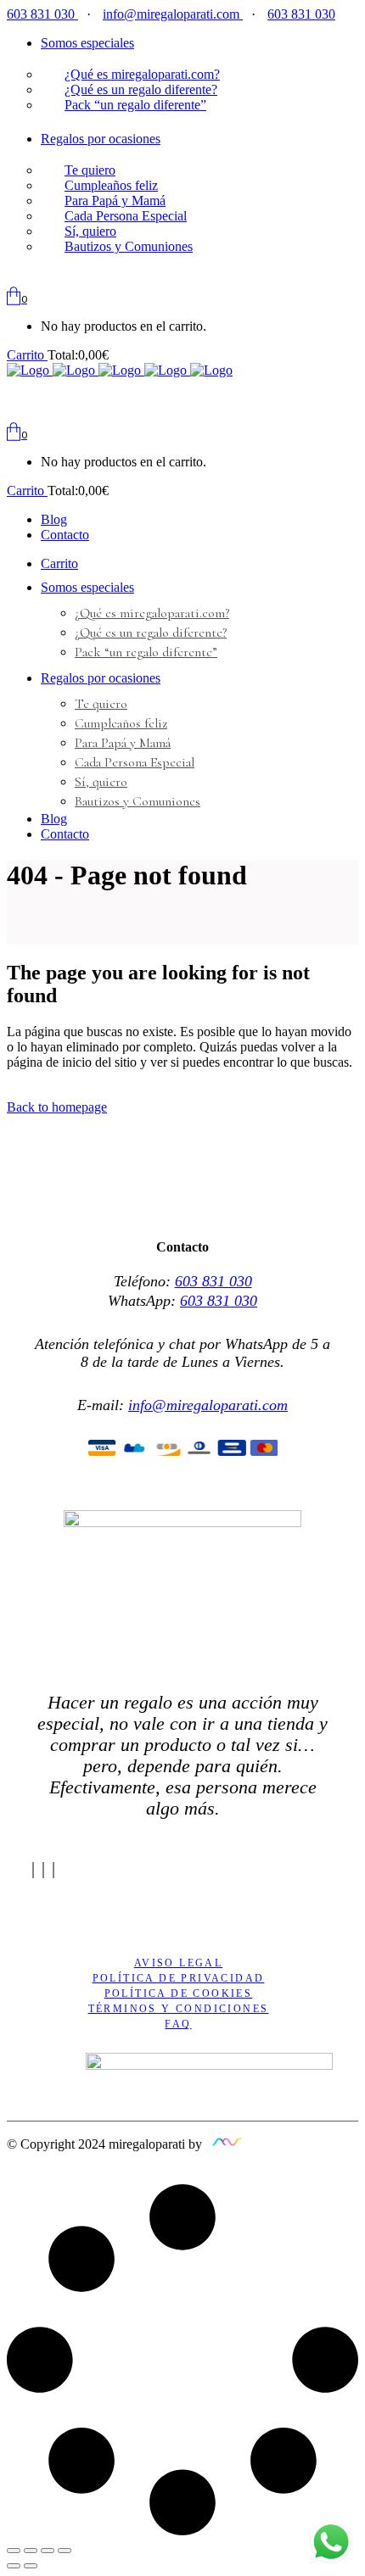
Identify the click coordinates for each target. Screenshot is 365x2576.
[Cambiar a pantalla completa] (48, 2551)
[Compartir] (31, 2551)
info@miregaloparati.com (173, 14)
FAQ (178, 2024)
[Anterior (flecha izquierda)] (14, 2566)
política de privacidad (179, 1978)
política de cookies (179, 1993)
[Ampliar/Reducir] (65, 2551)
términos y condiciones (179, 2009)
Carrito (27, 355)
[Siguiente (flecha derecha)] (31, 2566)
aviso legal (178, 1963)
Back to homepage (57, 1107)
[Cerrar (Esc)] (14, 2551)
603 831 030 (42, 14)
